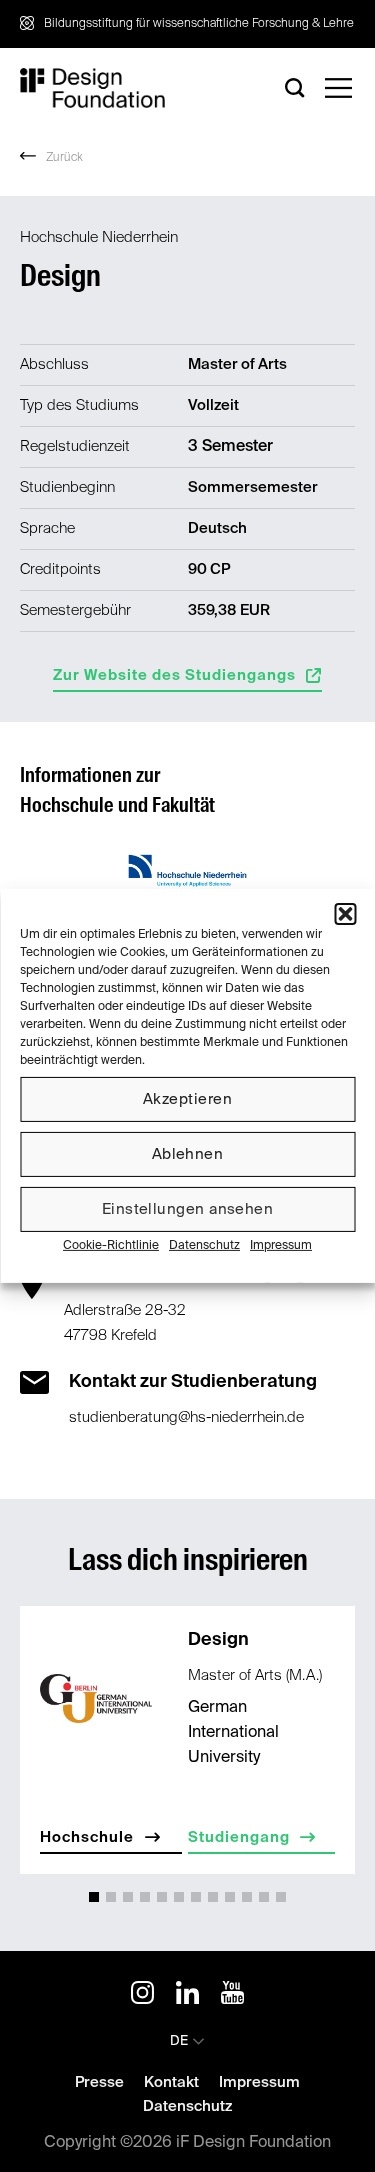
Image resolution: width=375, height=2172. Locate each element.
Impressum (281, 1246)
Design (218, 1640)
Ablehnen (188, 1153)
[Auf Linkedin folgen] (187, 1996)
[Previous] (37, 1745)
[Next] (338, 1745)
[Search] (295, 87)
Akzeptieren (187, 1098)
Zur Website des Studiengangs (174, 675)
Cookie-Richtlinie (111, 1246)
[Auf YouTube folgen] (232, 1996)
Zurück (64, 158)
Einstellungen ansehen (187, 1208)
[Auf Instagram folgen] (142, 1996)
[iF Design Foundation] (92, 88)
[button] (345, 914)
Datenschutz (204, 1246)
